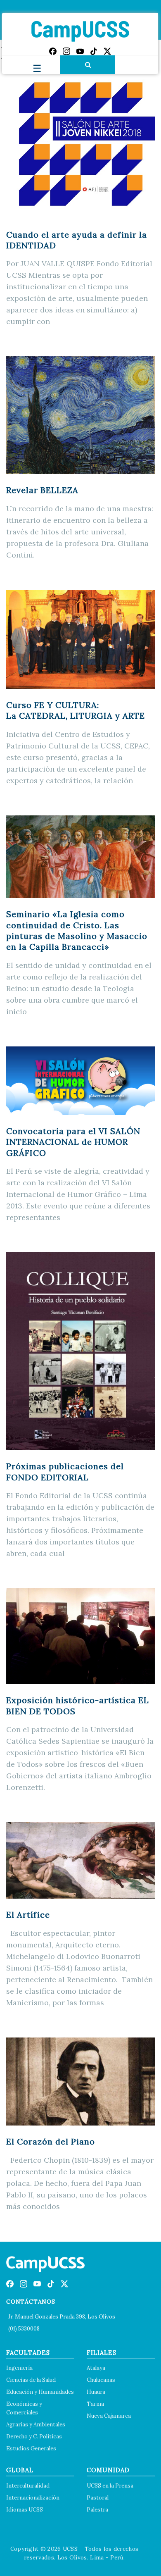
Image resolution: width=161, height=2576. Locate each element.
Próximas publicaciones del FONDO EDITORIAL (65, 1471)
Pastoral (98, 2498)
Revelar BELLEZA (42, 490)
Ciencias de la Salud (31, 2380)
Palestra (97, 2510)
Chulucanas (101, 2380)
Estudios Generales (31, 2449)
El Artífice (28, 1915)
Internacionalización (33, 2498)
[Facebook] (53, 51)
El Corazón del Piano (51, 2141)
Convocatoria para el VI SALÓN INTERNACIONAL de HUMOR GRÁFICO (73, 1142)
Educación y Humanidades (40, 2392)
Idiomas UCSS (25, 2510)
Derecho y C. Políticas (34, 2437)
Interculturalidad (28, 2486)
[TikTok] (94, 51)
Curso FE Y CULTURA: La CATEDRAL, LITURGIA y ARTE (76, 710)
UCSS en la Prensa (110, 2486)
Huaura (96, 2392)
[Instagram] (66, 51)
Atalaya (96, 2368)
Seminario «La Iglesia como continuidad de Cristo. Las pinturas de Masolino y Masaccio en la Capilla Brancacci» (77, 930)
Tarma (95, 2404)
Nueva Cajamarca (109, 2416)
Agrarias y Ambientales (36, 2425)
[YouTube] (80, 51)
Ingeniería (19, 2368)
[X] (107, 51)
